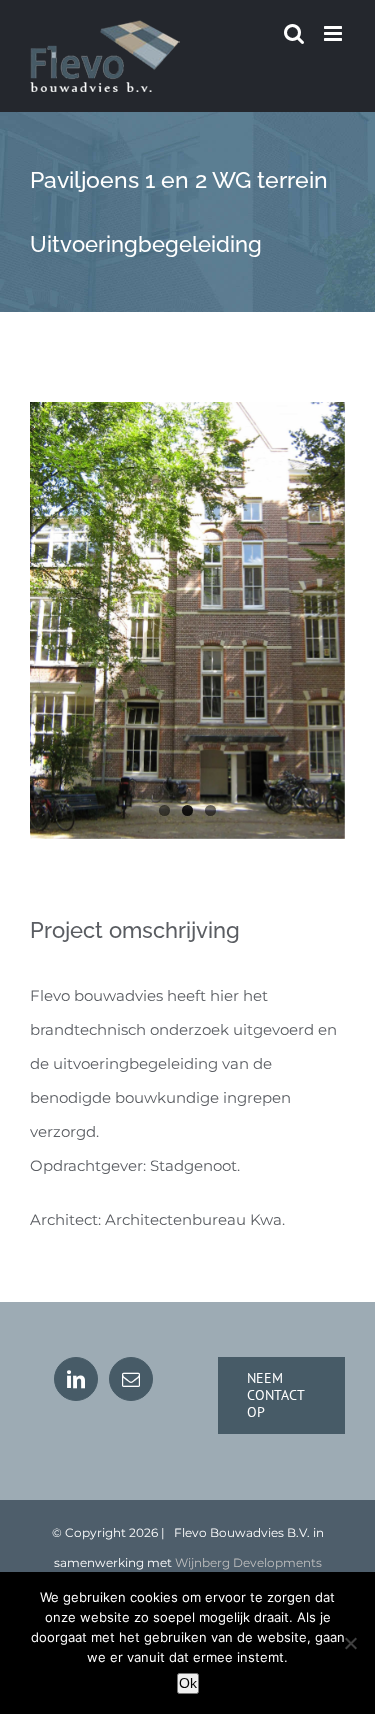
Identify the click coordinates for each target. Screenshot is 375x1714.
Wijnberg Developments (248, 1562)
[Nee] (350, 1643)
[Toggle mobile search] (294, 33)
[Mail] (131, 1379)
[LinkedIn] (76, 1379)
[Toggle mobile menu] (334, 33)
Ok (188, 1683)
